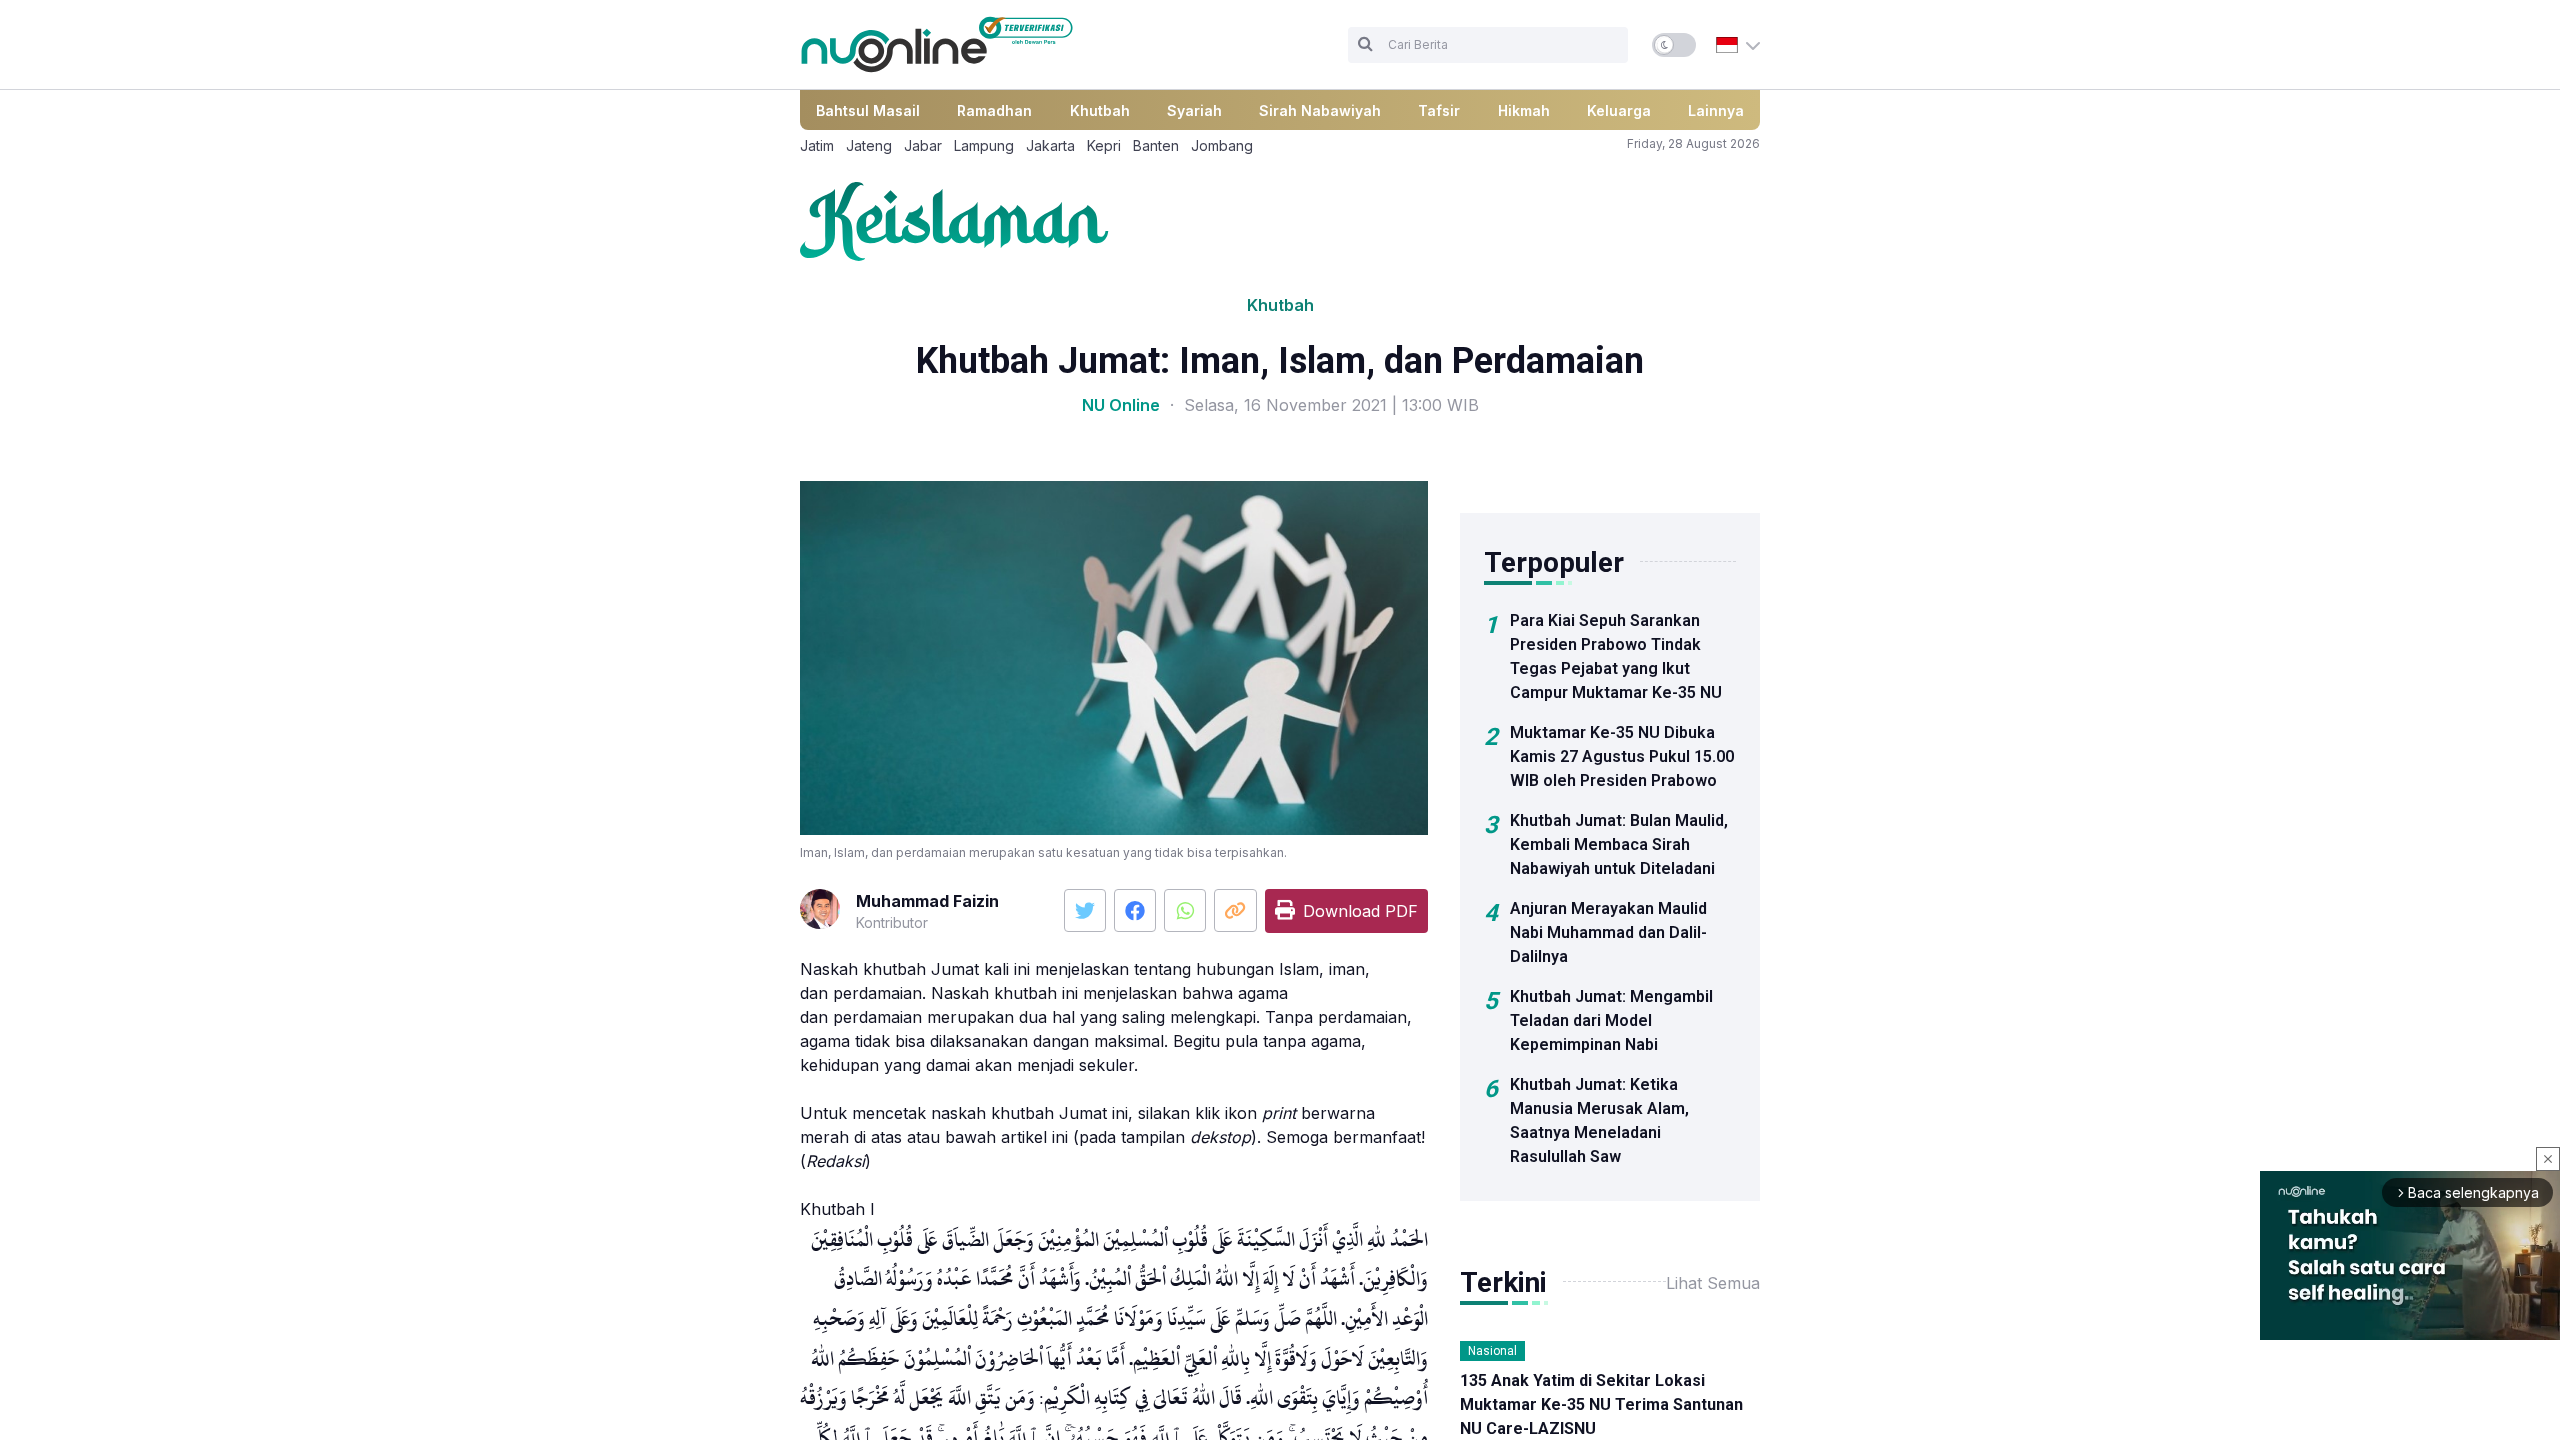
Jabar (923, 145)
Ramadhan (994, 110)
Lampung (984, 145)
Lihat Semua (1713, 1283)
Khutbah (1100, 110)
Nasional (1492, 1351)
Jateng (869, 145)
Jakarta (1050, 145)
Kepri (1104, 145)
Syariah (1194, 110)
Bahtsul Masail (868, 110)
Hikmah (1524, 110)
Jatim (817, 145)
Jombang (1222, 145)
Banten (1156, 145)
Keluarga (1619, 110)
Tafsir (1439, 110)
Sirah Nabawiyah (1320, 110)
